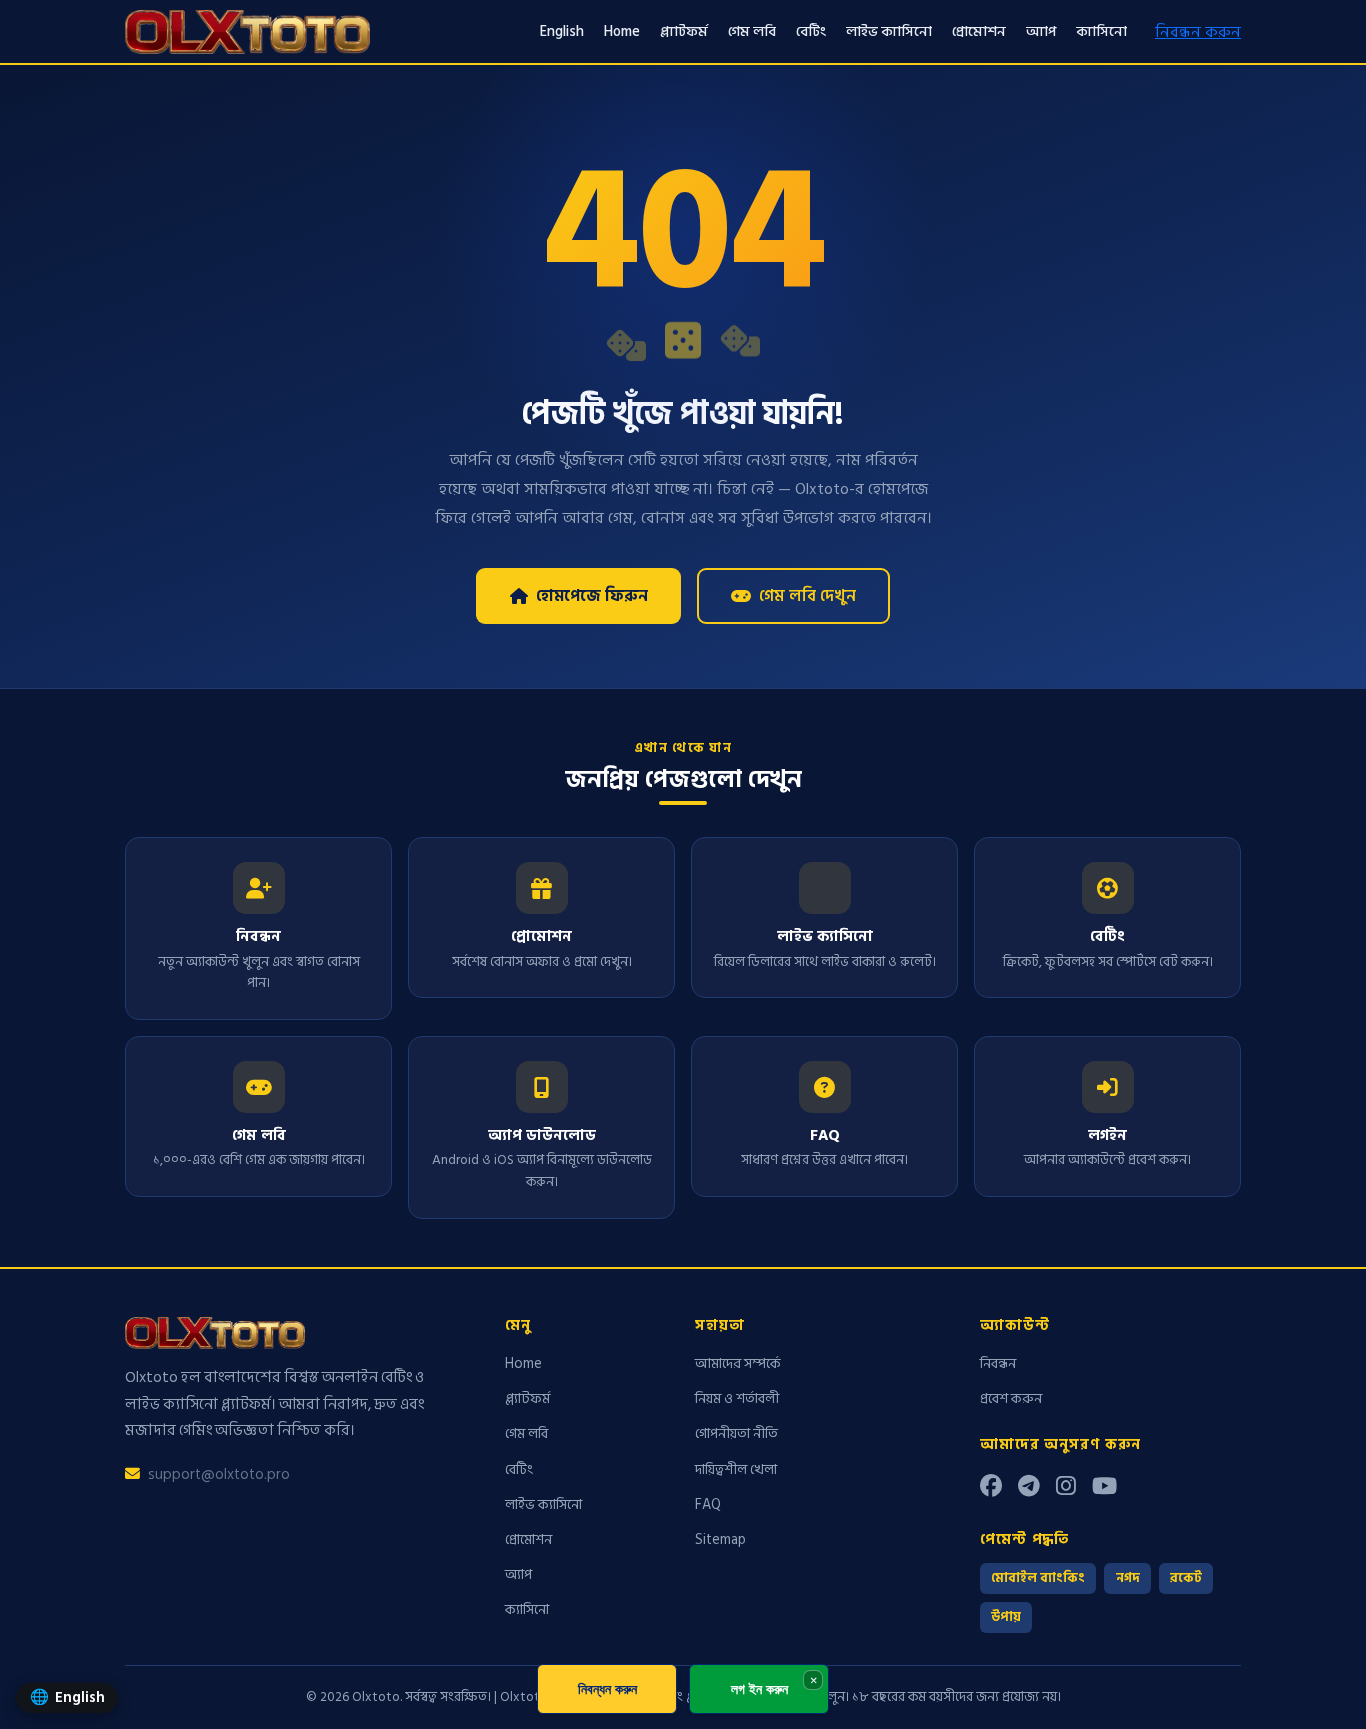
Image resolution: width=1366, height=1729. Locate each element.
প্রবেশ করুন (1011, 1398)
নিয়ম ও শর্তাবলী (737, 1398)
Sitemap (720, 1539)
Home (622, 31)
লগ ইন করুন (759, 1688)
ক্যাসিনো (1101, 31)
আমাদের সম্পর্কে (738, 1363)
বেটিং (811, 31)
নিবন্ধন (998, 1363)
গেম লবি (752, 31)
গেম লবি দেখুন (807, 596)
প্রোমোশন (979, 31)
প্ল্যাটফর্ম (684, 31)
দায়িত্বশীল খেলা (736, 1469)
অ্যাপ (1041, 31)
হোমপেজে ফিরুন (592, 596)
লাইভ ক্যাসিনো (889, 31)
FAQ (708, 1504)
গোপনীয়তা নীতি (736, 1433)
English (562, 31)
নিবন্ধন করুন (1198, 32)
